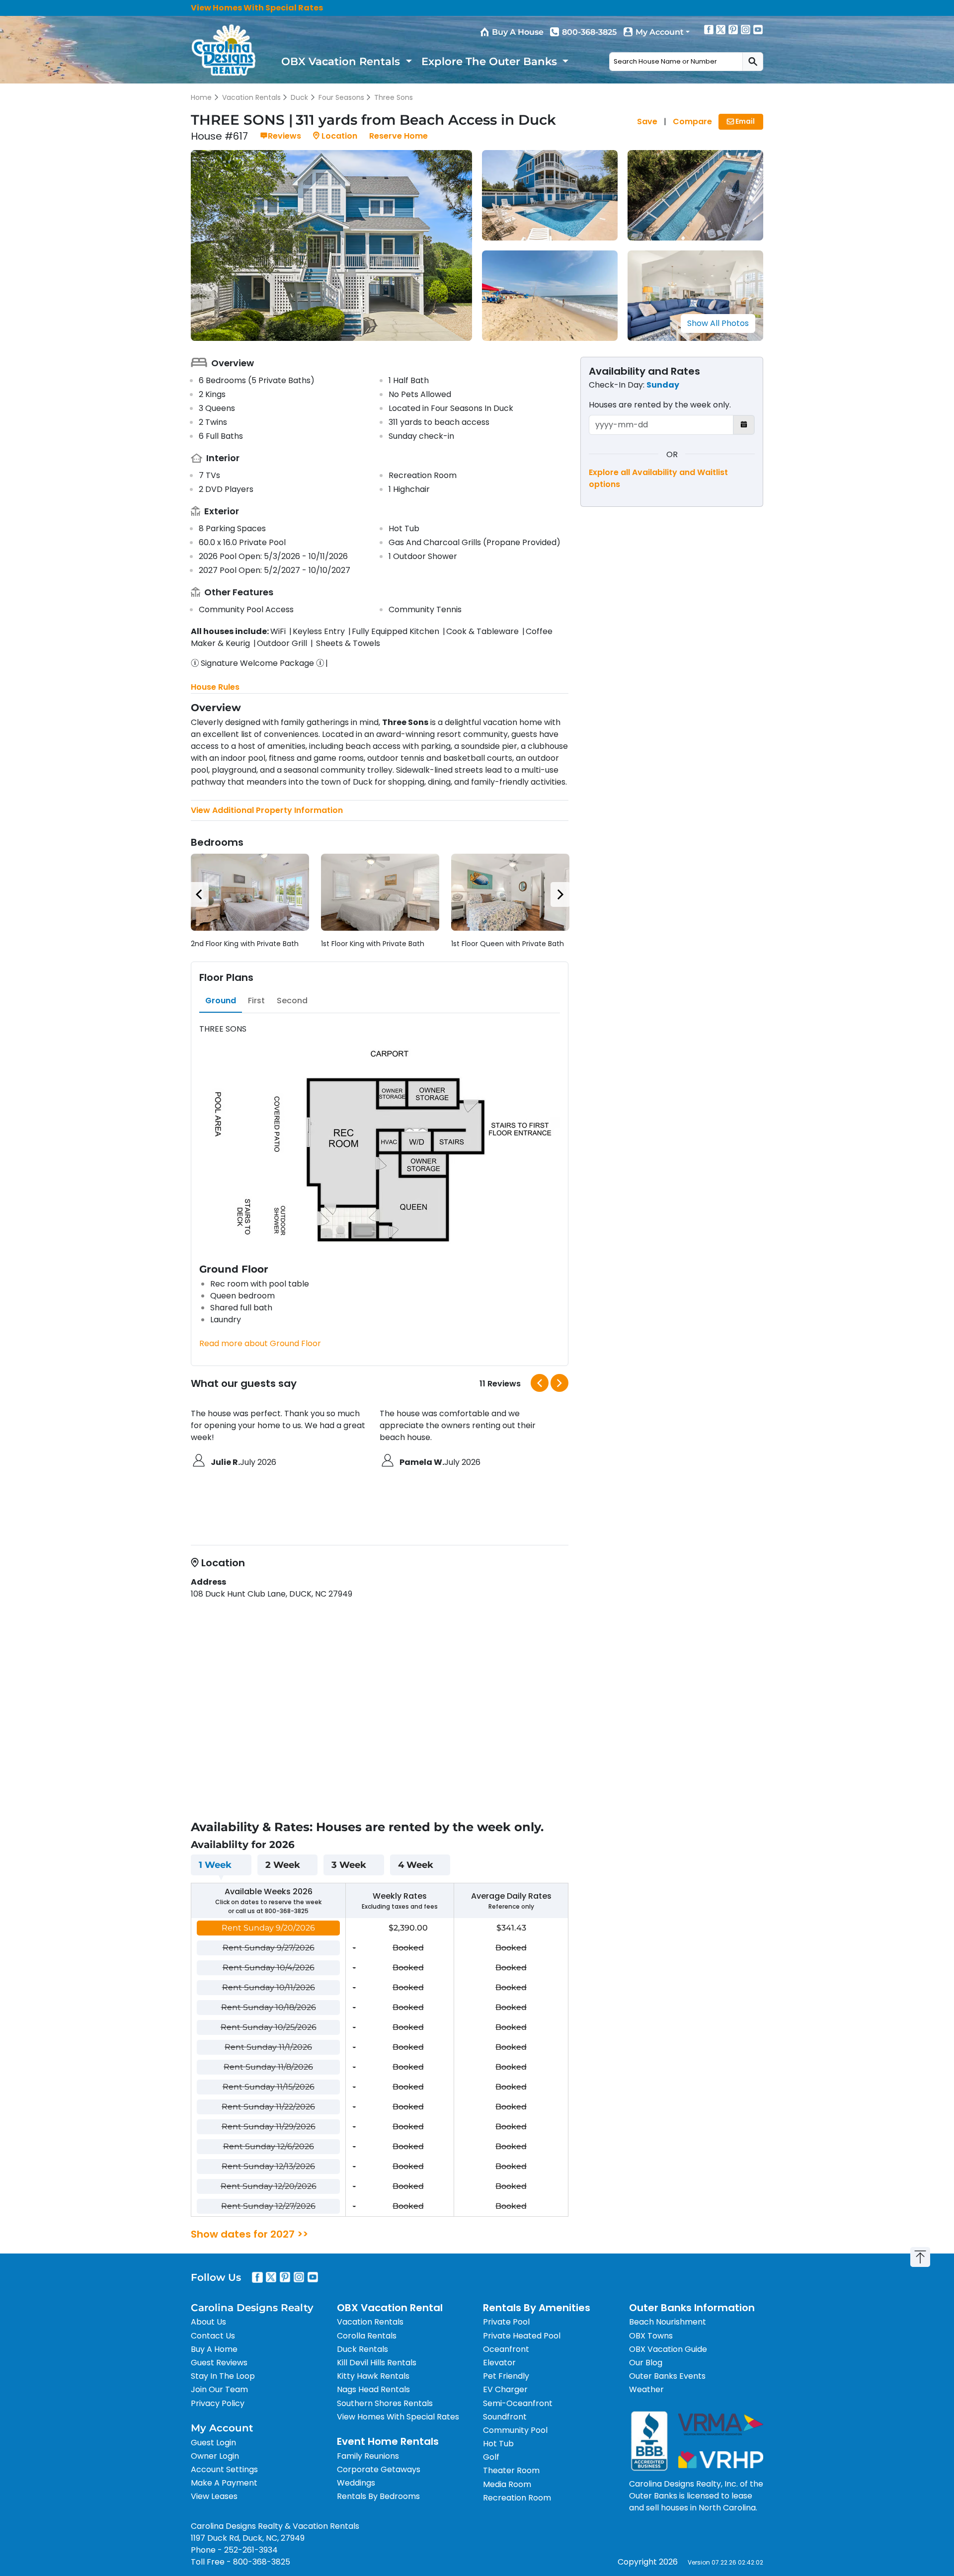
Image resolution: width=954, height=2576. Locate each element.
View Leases (214, 2496)
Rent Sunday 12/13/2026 (268, 2166)
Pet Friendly (506, 2376)
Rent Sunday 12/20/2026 (269, 2186)
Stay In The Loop (223, 2376)
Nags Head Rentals (373, 2389)
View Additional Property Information (267, 810)
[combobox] (676, 62)
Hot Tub (498, 2444)
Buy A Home (214, 2349)
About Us (208, 2322)
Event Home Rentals (388, 2441)
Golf (491, 2457)
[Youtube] (758, 29)
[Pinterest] (733, 29)
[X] (721, 29)
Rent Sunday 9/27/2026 (269, 1948)
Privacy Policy (218, 2403)
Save (647, 121)
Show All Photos (718, 323)
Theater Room (511, 2470)
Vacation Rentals (251, 97)
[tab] (221, 1001)
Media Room (507, 2484)
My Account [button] (660, 32)
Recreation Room (517, 2498)
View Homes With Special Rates (257, 8)
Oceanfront (506, 2349)
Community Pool (515, 2430)
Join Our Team (219, 2389)
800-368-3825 (589, 32)
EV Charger (505, 2389)
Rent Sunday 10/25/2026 (269, 2027)
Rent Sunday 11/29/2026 (269, 2127)
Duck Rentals (362, 2349)
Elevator (499, 2363)
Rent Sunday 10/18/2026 (269, 2007)
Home (201, 97)
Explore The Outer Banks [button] (491, 61)
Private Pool (506, 2322)
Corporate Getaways (379, 2469)
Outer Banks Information (692, 2308)
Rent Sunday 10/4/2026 (269, 1968)
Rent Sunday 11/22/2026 (268, 2107)
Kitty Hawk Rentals (373, 2376)
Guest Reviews (219, 2363)
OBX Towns (651, 2336)
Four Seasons (341, 97)
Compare (692, 121)
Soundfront (505, 2417)
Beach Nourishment (668, 2322)
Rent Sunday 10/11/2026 (269, 1987)
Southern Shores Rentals (385, 2403)
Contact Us (213, 2336)
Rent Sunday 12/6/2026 (269, 2146)
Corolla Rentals (367, 2336)
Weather (646, 2389)
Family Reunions (368, 2456)
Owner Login (215, 2456)
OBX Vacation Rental (390, 2308)
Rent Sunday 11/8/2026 (268, 2067)
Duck (299, 97)
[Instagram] (746, 29)
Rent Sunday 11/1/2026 (268, 2047)
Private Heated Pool (522, 2336)
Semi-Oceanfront (518, 2403)
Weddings (356, 2483)
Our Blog (646, 2363)
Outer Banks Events (667, 2376)
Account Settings (224, 2469)
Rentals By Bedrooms (378, 2496)
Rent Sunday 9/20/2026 (268, 1928)
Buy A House (518, 32)
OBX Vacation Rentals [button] (342, 61)
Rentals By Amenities (537, 2308)
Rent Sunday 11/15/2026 (269, 2087)
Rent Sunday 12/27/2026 (268, 2206)
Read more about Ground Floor (260, 1343)
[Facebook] (709, 29)
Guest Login (213, 2443)
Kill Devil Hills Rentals (377, 2363)
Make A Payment (224, 2483)
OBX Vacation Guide (668, 2349)
